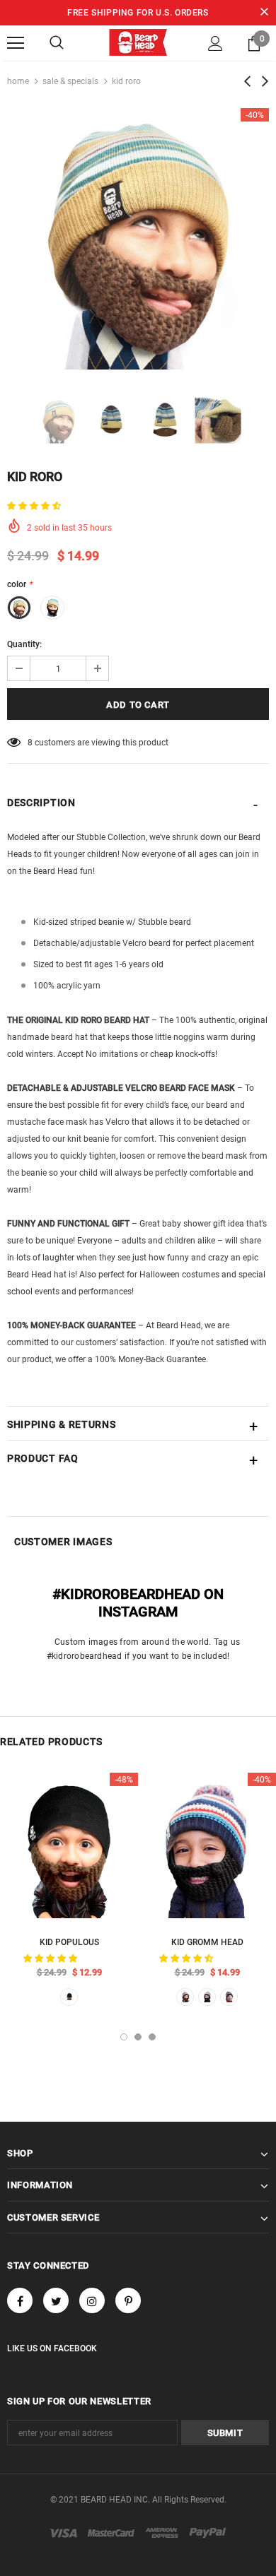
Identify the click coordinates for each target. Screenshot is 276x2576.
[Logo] (138, 42)
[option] (138, 239)
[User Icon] (215, 43)
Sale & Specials (70, 81)
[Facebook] (20, 2300)
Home (18, 81)
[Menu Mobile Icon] (16, 43)
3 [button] (152, 2037)
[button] (35, 506)
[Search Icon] (57, 43)
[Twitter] (56, 2300)
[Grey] (229, 1997)
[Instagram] (92, 2300)
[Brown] (69, 1997)
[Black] (207, 1997)
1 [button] (124, 2037)
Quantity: (24, 644)
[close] (264, 13)
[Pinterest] (128, 2300)
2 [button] (138, 2037)
